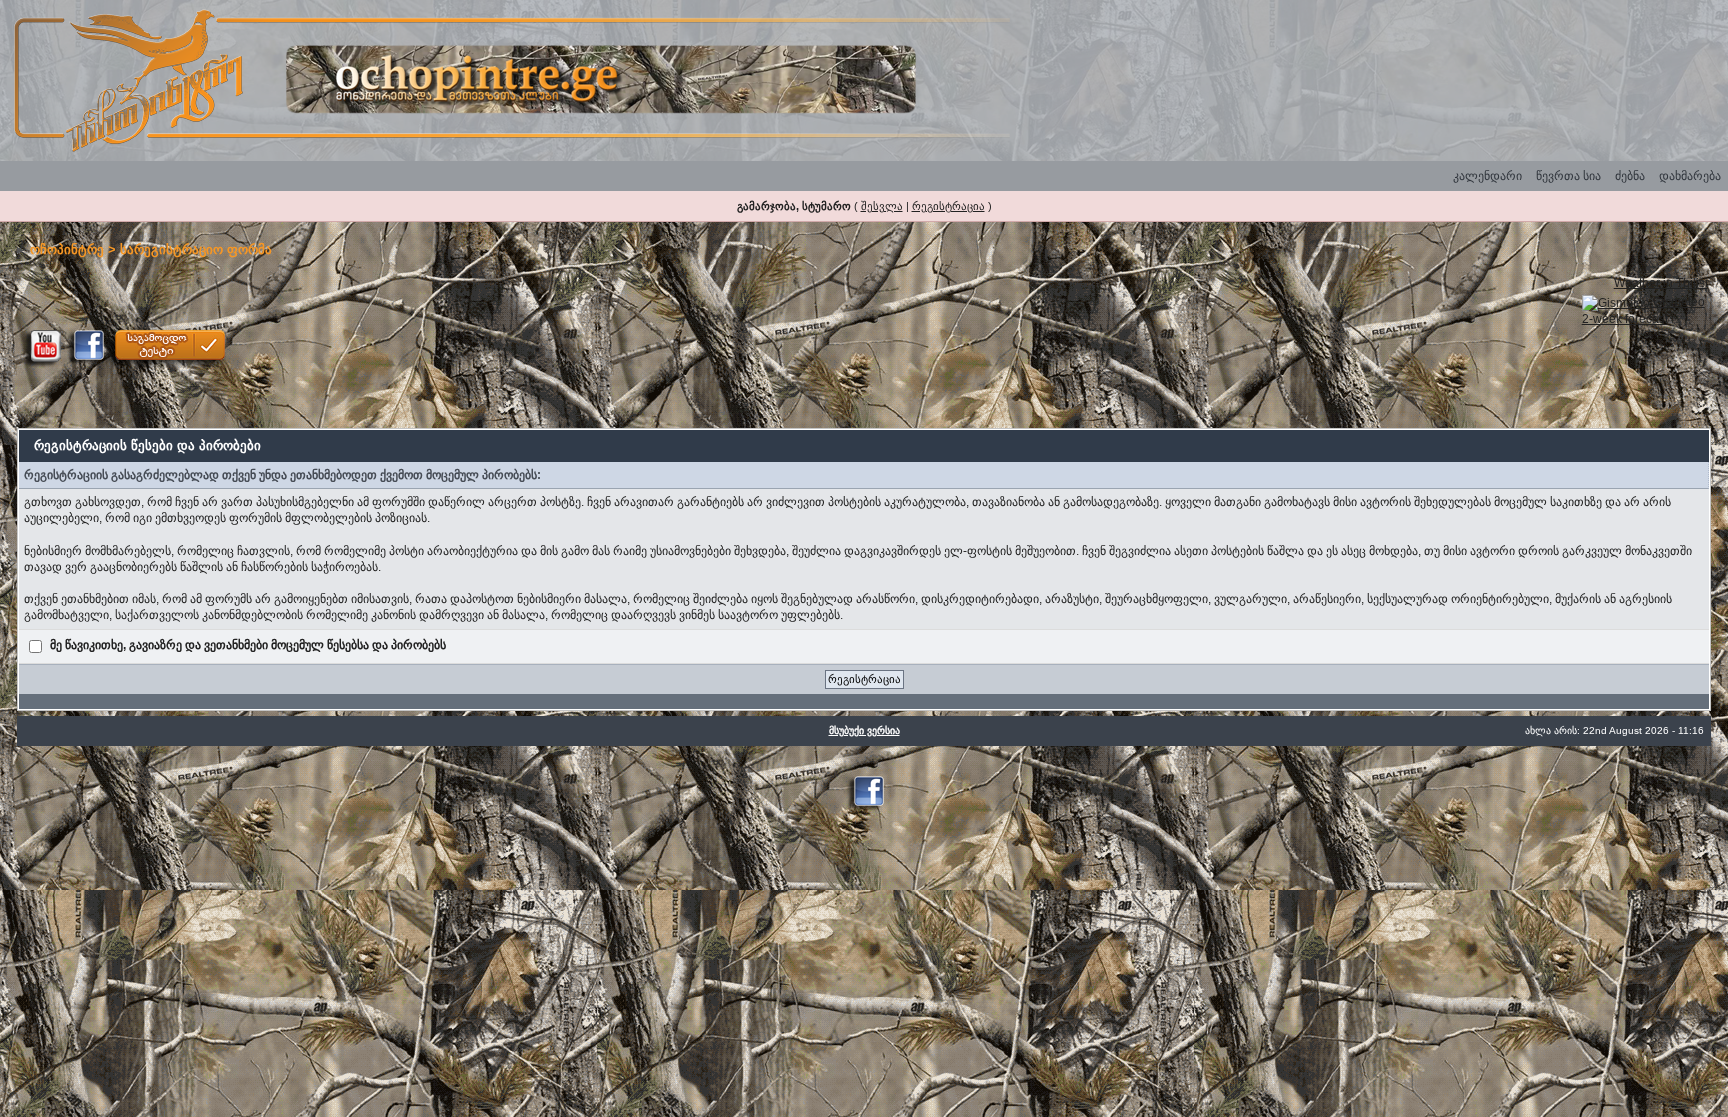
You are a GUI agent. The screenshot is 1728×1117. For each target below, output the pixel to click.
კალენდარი (1487, 176)
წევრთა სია (1568, 176)
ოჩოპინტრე (67, 249)
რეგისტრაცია (948, 206)
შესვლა (882, 206)
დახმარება (1690, 176)
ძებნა (1630, 176)
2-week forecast (1625, 319)
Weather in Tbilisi (1661, 283)
